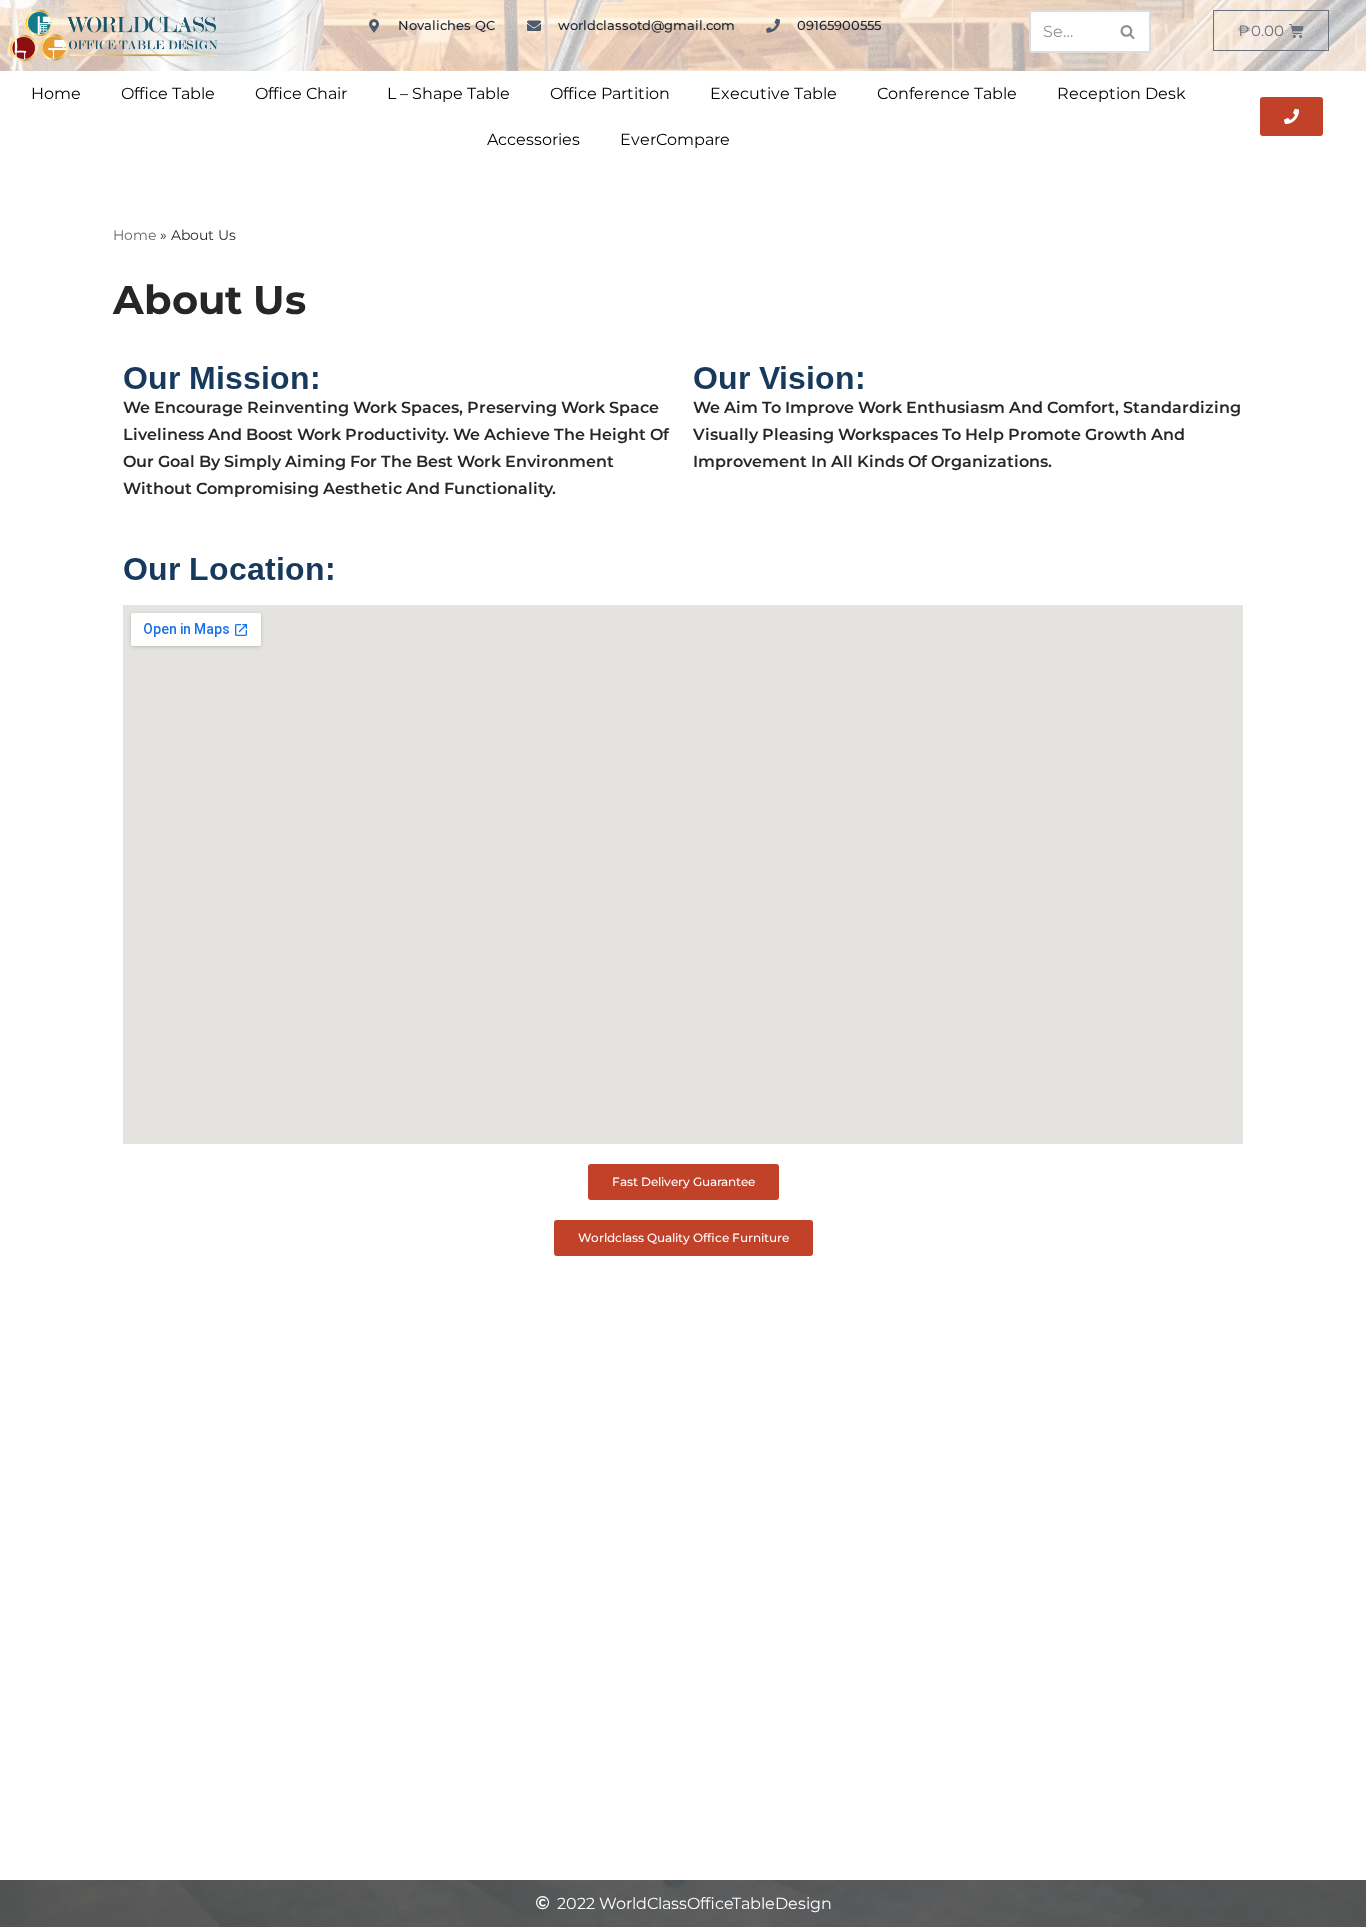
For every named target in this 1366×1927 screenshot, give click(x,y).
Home (56, 93)
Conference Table (947, 93)
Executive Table (773, 93)
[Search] (1128, 31)
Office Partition (610, 93)
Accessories (533, 139)
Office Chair (301, 93)
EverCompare (675, 139)
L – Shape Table (448, 93)
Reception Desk (1121, 93)
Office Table (168, 93)
